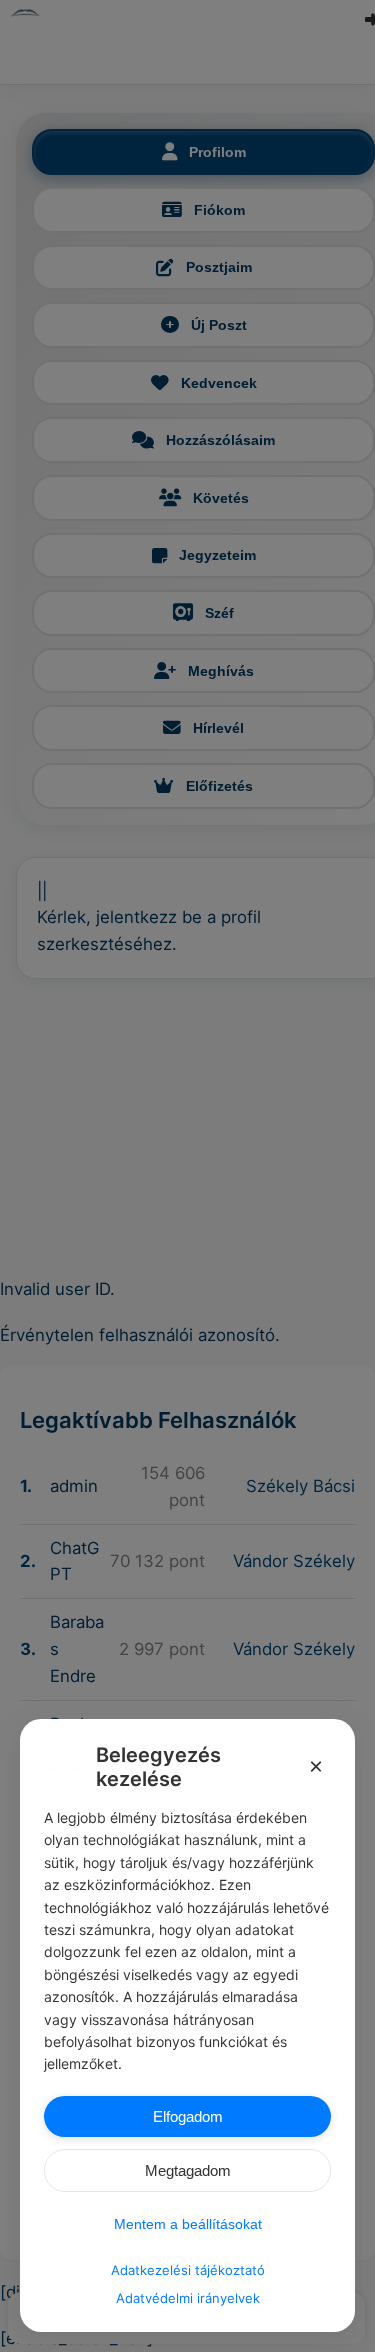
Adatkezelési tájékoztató (188, 2270)
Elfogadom (188, 2116)
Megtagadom (188, 2170)
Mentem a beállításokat (188, 2224)
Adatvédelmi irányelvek (188, 2298)
